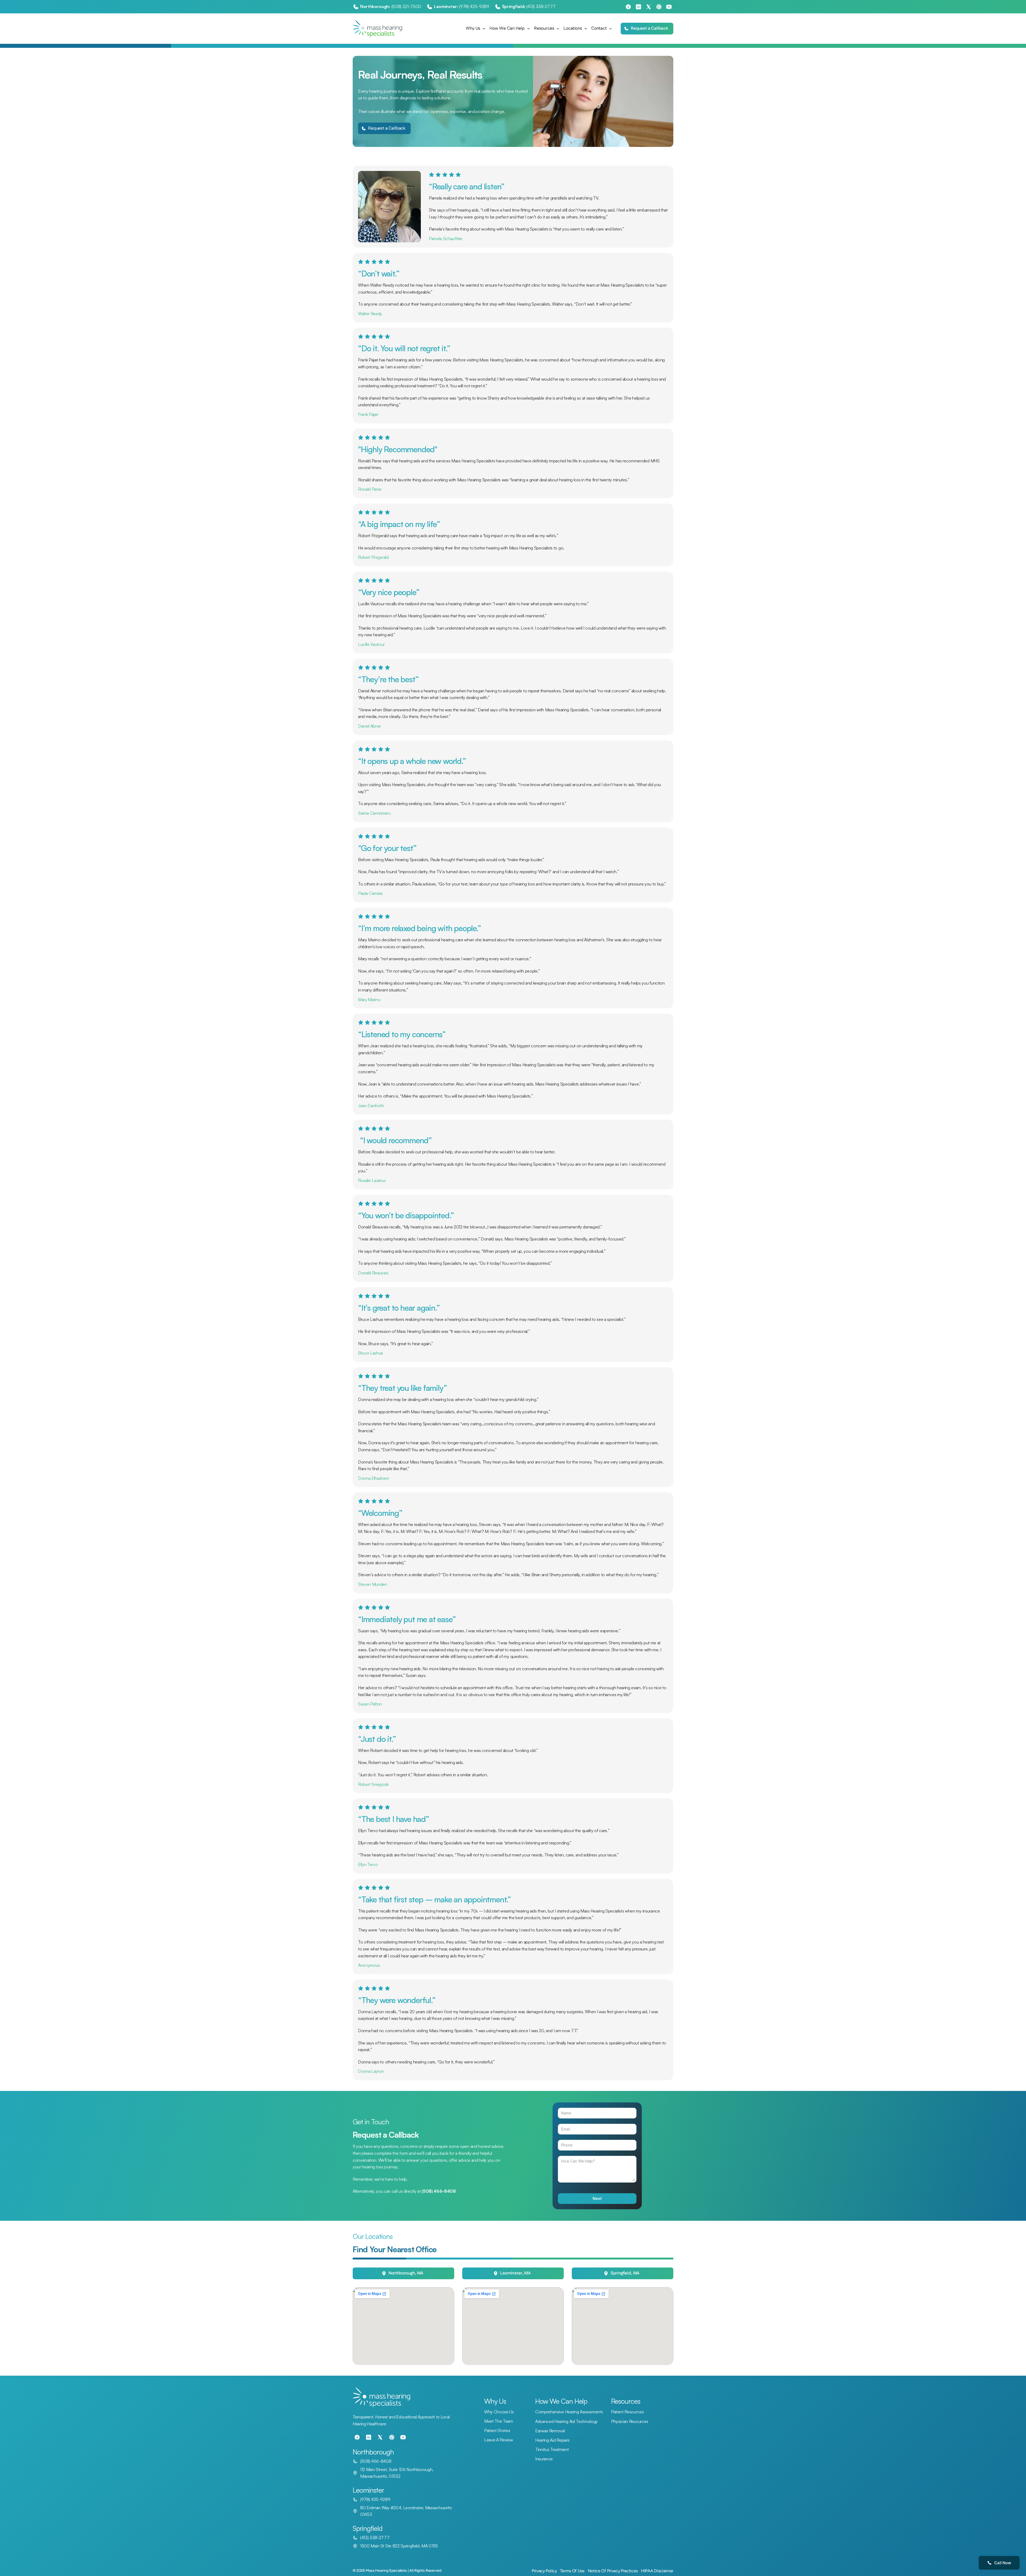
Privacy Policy (544, 2571)
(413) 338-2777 (541, 6)
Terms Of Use (572, 2571)
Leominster (368, 2490)
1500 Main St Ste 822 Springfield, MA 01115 (399, 2546)
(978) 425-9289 (474, 6)
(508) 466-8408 (376, 2461)
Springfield (368, 2528)
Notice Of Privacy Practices (613, 2571)
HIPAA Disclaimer (657, 2571)
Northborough (373, 2452)
